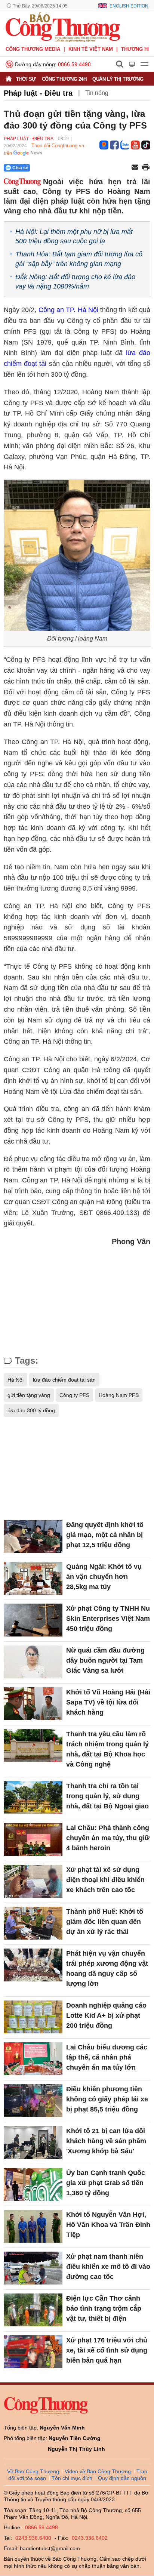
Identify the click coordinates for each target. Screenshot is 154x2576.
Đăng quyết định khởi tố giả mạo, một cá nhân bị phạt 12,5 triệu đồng (105, 1535)
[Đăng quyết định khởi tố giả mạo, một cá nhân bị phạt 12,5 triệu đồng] (33, 1536)
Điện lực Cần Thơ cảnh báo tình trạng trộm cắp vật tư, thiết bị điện (104, 2308)
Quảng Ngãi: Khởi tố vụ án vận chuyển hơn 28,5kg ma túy (104, 1577)
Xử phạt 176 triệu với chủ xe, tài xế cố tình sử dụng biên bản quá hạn (107, 2350)
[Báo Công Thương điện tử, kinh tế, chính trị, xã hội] (63, 27)
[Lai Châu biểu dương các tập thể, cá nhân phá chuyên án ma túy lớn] (33, 2059)
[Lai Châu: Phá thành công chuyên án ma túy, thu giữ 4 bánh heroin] (33, 1839)
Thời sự (26, 79)
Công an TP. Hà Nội (68, 310)
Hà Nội (16, 1380)
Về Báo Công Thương (33, 2471)
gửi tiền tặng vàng (29, 1395)
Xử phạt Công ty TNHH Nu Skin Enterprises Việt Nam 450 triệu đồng (108, 1619)
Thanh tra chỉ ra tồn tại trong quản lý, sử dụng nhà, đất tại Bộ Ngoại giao (107, 1796)
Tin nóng (97, 93)
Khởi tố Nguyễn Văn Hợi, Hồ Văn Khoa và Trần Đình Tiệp (108, 2225)
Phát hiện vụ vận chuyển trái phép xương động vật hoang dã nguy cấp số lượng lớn (107, 1969)
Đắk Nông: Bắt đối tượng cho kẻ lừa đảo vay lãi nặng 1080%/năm (75, 282)
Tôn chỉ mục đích (72, 2478)
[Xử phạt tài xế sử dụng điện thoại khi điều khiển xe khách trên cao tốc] (33, 1881)
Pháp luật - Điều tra (38, 93)
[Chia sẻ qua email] (135, 168)
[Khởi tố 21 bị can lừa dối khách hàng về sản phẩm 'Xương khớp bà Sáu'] (33, 2142)
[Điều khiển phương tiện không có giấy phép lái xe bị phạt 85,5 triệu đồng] (33, 2101)
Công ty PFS (74, 1395)
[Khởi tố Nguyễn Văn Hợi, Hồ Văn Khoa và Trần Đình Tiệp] (33, 2226)
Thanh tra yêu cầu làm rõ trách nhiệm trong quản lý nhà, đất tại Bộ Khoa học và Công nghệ (107, 1749)
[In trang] (146, 168)
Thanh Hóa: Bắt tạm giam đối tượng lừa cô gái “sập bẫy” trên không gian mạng (79, 259)
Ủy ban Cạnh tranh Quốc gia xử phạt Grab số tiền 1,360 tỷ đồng (106, 2183)
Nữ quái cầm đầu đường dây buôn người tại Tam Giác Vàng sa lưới (105, 1660)
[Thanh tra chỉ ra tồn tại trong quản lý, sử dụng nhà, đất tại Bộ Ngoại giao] (33, 1798)
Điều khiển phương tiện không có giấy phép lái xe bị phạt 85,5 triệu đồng (107, 2099)
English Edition (129, 6)
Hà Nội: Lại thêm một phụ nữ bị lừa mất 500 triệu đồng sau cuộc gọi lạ (74, 236)
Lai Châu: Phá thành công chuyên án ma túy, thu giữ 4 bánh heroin (108, 1838)
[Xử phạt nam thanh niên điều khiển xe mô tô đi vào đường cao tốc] (33, 2268)
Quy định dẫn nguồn (122, 2478)
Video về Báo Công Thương (98, 2471)
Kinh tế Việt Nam (91, 49)
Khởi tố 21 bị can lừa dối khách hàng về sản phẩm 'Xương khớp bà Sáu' (106, 2141)
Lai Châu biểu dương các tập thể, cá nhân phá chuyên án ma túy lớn (107, 2057)
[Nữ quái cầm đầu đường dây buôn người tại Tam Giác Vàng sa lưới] (33, 1662)
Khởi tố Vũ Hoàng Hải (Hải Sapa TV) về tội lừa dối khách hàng (108, 1702)
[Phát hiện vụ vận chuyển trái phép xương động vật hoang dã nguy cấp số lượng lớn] (33, 1965)
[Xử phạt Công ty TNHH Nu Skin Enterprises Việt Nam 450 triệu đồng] (33, 1620)
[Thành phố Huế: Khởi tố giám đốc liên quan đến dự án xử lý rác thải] (33, 1923)
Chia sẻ (20, 168)
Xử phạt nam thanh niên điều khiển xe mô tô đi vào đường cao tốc (108, 2267)
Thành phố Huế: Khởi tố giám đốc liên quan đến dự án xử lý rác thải (105, 1922)
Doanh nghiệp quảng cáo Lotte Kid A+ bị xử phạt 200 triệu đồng (106, 2015)
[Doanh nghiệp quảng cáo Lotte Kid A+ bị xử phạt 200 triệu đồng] (33, 2017)
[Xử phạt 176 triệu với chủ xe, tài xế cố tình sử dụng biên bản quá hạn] (33, 2352)
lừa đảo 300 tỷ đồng (31, 1410)
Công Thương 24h (64, 79)
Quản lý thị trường (118, 79)
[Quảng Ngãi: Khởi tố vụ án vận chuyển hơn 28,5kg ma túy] (33, 1578)
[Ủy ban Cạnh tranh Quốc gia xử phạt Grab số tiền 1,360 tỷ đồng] (33, 2184)
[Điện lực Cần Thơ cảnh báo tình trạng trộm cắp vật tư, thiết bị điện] (33, 2310)
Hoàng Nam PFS (119, 1395)
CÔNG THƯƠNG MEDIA (33, 49)
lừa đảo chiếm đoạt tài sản (64, 1380)
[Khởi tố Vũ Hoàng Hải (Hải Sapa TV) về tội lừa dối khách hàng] (33, 1704)
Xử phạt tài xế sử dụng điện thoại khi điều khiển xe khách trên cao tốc (105, 1880)
